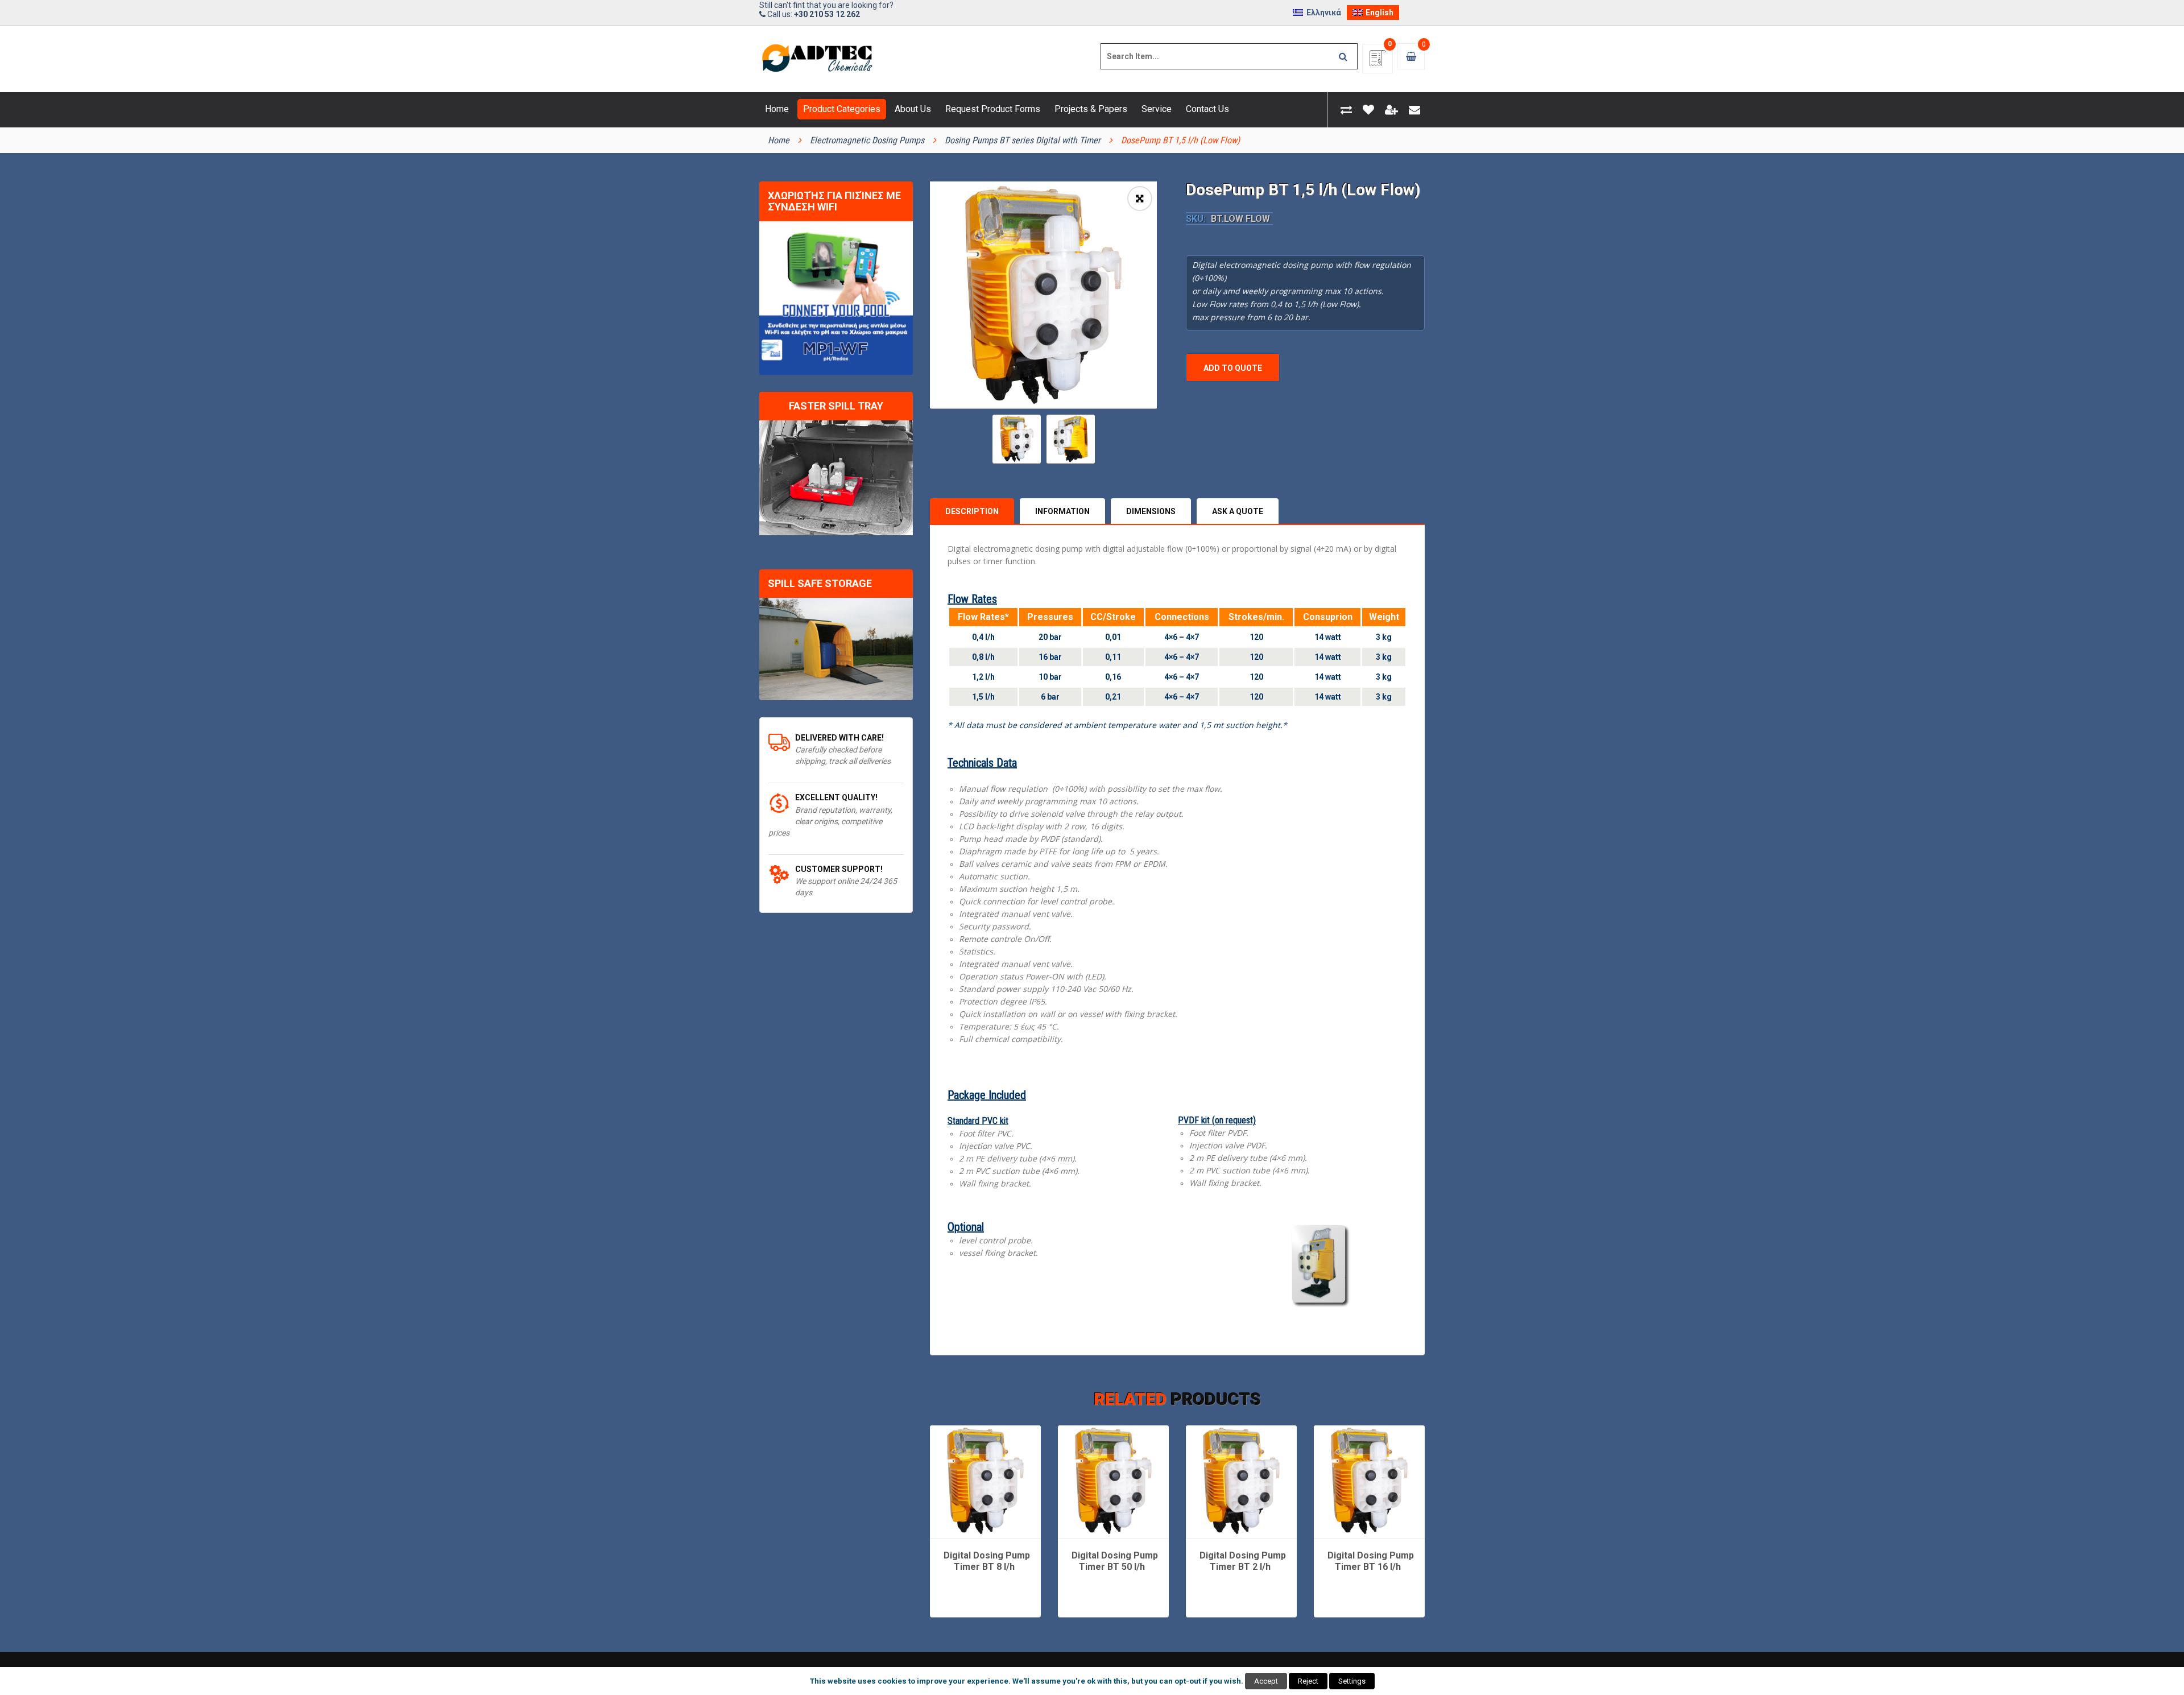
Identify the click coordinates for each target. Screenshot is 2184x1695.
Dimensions (1151, 511)
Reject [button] (1308, 1681)
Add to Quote (1233, 368)
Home (779, 140)
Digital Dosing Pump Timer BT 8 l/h (987, 1561)
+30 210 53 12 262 (827, 14)
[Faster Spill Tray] (836, 478)
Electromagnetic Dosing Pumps (867, 140)
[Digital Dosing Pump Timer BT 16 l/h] (1369, 1481)
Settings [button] (1352, 1681)
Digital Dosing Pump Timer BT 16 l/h (1371, 1561)
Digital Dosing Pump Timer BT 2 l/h (1243, 1561)
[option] (1043, 295)
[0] (1378, 62)
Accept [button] (1266, 1681)
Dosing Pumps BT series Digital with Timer (1023, 140)
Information (1062, 511)
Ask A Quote (1238, 511)
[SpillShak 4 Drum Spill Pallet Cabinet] (836, 649)
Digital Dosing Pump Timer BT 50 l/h (1115, 1561)
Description (972, 511)
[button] (1140, 199)
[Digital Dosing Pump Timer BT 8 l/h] (985, 1481)
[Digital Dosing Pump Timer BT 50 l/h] (1113, 1481)
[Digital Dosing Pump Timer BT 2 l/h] (1241, 1481)
